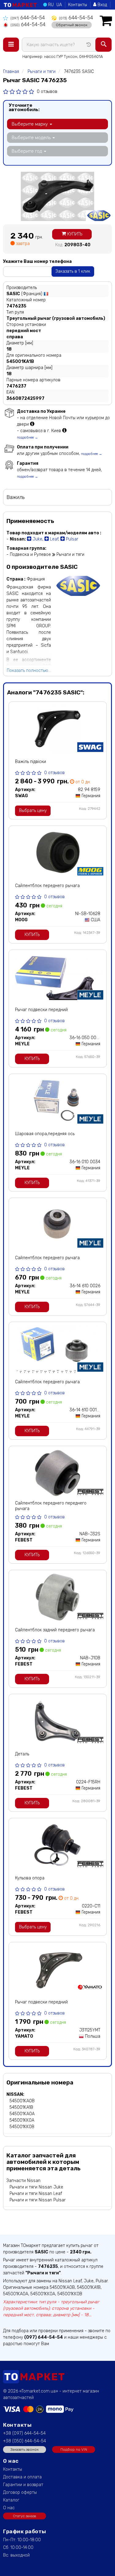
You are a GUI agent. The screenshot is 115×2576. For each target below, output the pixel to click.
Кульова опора (30, 1878)
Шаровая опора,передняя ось (45, 1134)
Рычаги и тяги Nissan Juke (36, 2187)
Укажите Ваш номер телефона (37, 261)
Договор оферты (20, 2492)
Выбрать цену (33, 811)
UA (59, 5)
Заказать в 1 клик (73, 271)
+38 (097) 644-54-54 (24, 2433)
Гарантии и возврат (23, 2485)
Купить (74, 234)
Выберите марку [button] (30, 124)
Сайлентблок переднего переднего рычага (51, 1506)
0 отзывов (47, 92)
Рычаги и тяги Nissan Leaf (36, 2194)
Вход (102, 5)
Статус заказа (25, 2516)
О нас (9, 2508)
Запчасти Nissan (23, 2181)
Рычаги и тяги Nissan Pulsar (38, 2200)
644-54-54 (28, 18)
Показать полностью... (29, 671)
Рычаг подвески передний (41, 1010)
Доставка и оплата (22, 2477)
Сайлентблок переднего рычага (47, 886)
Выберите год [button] (27, 151)
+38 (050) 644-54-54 (25, 2441)
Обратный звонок (72, 25)
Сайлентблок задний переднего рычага (55, 1630)
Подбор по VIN (74, 2449)
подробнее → (27, 438)
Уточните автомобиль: (24, 107)
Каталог (11, 2500)
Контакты (78, 5)
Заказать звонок (25, 2449)
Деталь (22, 1754)
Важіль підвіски (31, 762)
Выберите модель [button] (32, 138)
